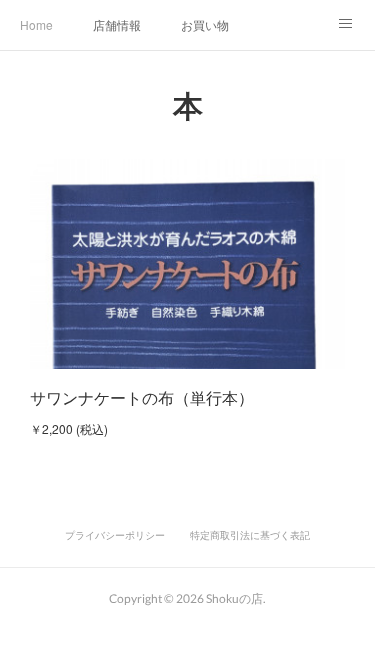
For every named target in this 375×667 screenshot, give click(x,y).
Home (36, 24)
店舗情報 (117, 24)
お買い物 (205, 24)
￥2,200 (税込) (69, 428)
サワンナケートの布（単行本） (142, 397)
